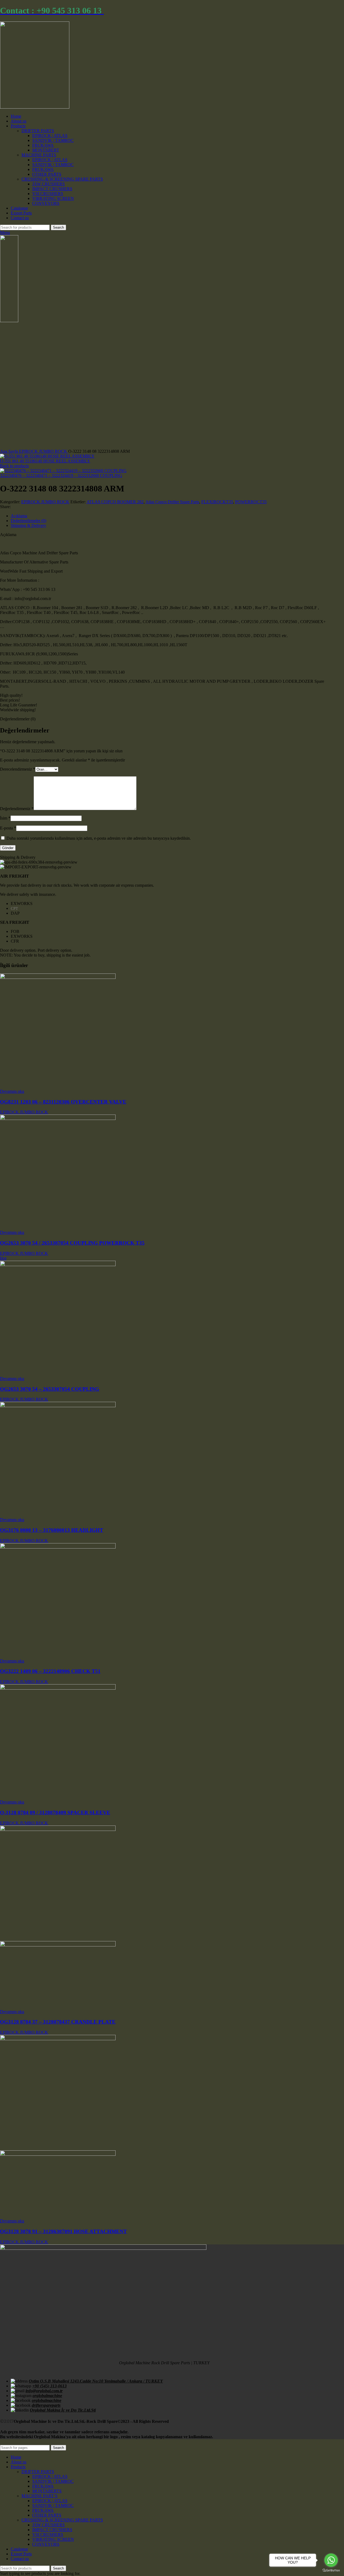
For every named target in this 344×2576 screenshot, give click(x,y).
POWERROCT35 (251, 502)
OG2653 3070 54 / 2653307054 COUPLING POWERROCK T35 (72, 1243)
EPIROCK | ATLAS (50, 136)
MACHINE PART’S (40, 2496)
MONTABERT (46, 150)
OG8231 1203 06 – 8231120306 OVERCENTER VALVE (63, 1102)
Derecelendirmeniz (18, 769)
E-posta (8, 828)
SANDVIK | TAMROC (53, 140)
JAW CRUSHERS (49, 184)
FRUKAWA (43, 145)
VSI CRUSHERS (48, 194)
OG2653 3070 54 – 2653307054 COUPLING (50, 1389)
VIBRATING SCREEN (53, 198)
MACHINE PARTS (39, 155)
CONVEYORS (46, 203)
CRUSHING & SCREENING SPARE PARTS (62, 179)
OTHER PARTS (47, 174)
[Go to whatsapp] (331, 2560)
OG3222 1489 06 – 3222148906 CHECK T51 (50, 1671)
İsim (5, 818)
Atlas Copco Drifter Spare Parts (172, 502)
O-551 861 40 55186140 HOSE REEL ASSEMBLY (45, 461)
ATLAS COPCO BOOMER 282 (115, 502)
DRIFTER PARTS (38, 131)
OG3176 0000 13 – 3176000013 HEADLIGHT (52, 1530)
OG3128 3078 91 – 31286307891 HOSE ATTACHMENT (63, 2231)
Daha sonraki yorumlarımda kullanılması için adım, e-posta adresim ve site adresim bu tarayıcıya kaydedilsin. (99, 838)
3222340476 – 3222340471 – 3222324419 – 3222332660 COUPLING (61, 475)
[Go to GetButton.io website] (331, 2570)
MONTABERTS (47, 2491)
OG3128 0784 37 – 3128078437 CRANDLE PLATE (58, 2022)
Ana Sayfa (10, 451)
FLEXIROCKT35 (217, 502)
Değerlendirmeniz (17, 809)
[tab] (170, 516)
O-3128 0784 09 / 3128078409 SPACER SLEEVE (55, 1812)
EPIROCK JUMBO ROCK (44, 451)
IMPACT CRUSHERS (52, 189)
